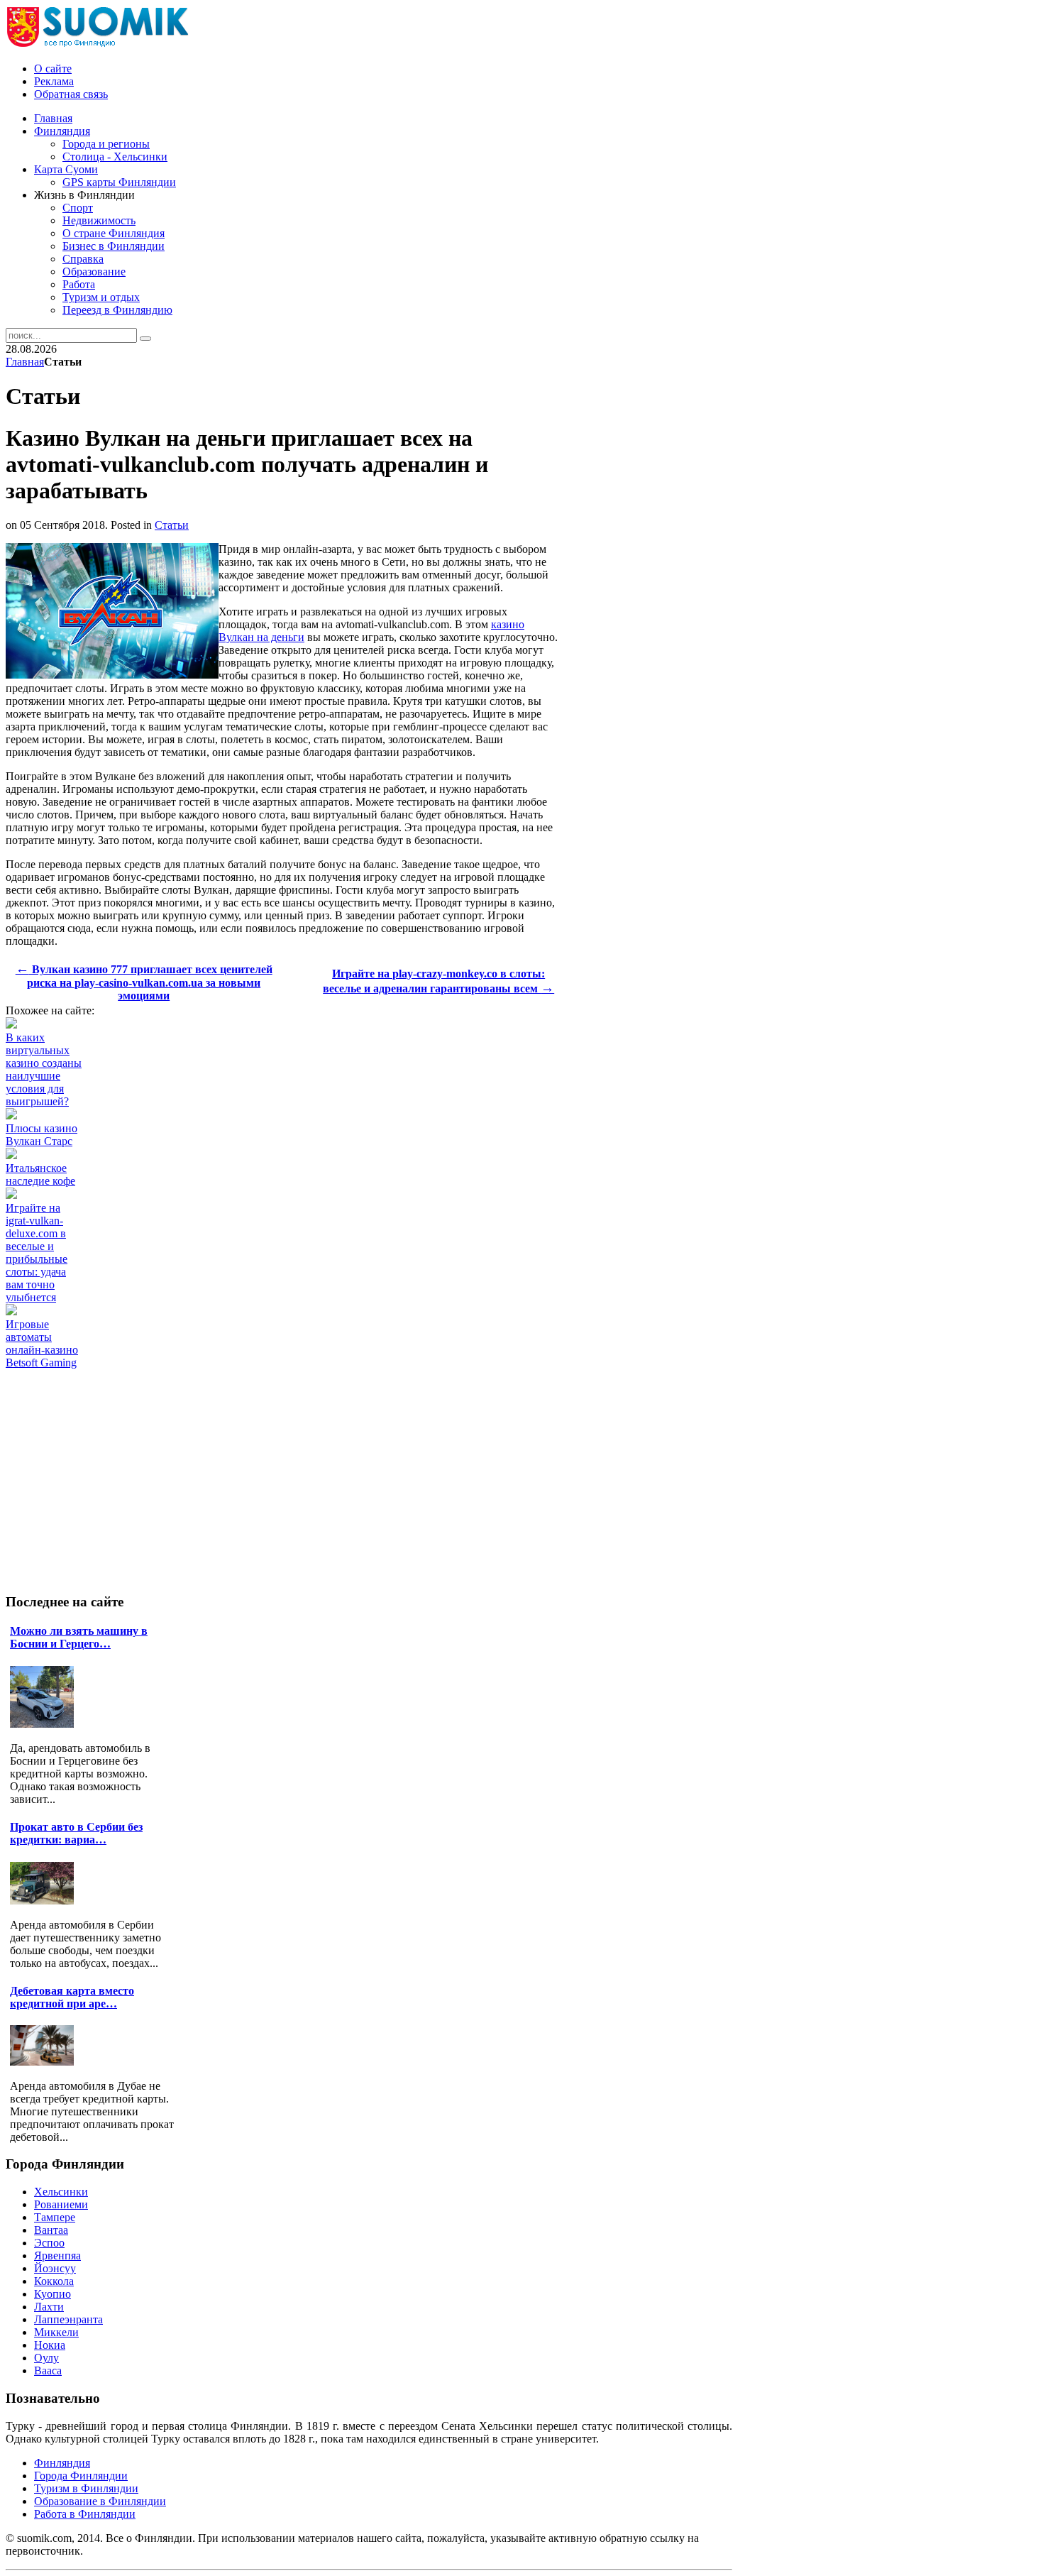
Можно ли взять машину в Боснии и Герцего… (79, 1637)
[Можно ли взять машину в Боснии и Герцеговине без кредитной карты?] (45, 1724)
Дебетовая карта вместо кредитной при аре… (72, 1997)
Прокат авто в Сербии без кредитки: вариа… (76, 1833)
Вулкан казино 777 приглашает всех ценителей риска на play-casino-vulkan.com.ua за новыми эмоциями (144, 982)
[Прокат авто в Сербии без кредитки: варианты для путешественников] (45, 1901)
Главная (25, 362)
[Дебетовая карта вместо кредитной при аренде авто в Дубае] (45, 2062)
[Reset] (145, 339)
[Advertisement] (264, 1401)
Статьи (172, 525)
